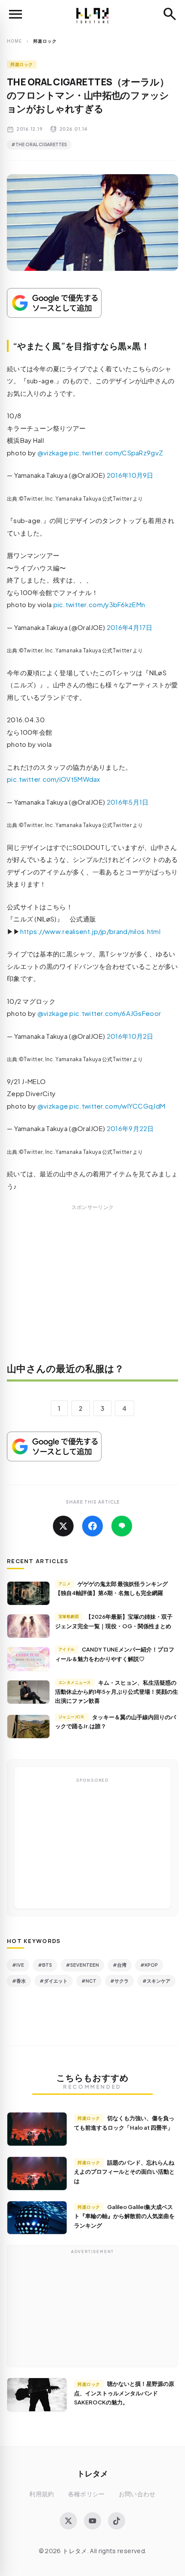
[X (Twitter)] (68, 2521)
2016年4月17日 (130, 627)
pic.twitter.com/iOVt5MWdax (54, 779)
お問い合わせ (137, 2494)
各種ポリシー (86, 2494)
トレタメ (92, 2473)
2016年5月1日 (128, 802)
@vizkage (53, 453)
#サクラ (119, 1981)
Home (14, 41)
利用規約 (42, 2494)
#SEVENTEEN (82, 1965)
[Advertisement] (92, 1289)
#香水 (19, 1981)
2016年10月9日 (130, 475)
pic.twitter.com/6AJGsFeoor (115, 1013)
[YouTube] (92, 2521)
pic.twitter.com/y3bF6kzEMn (99, 604)
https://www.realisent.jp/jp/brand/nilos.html (90, 931)
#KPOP (149, 1965)
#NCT (89, 1981)
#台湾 (120, 1965)
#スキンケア (156, 1981)
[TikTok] (117, 2521)
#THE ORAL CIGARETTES (39, 144)
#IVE (18, 1965)
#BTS (45, 1965)
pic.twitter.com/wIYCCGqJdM (117, 1106)
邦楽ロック (22, 64)
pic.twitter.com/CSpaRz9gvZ (116, 453)
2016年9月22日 (130, 1128)
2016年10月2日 (130, 1036)
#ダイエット (54, 1981)
